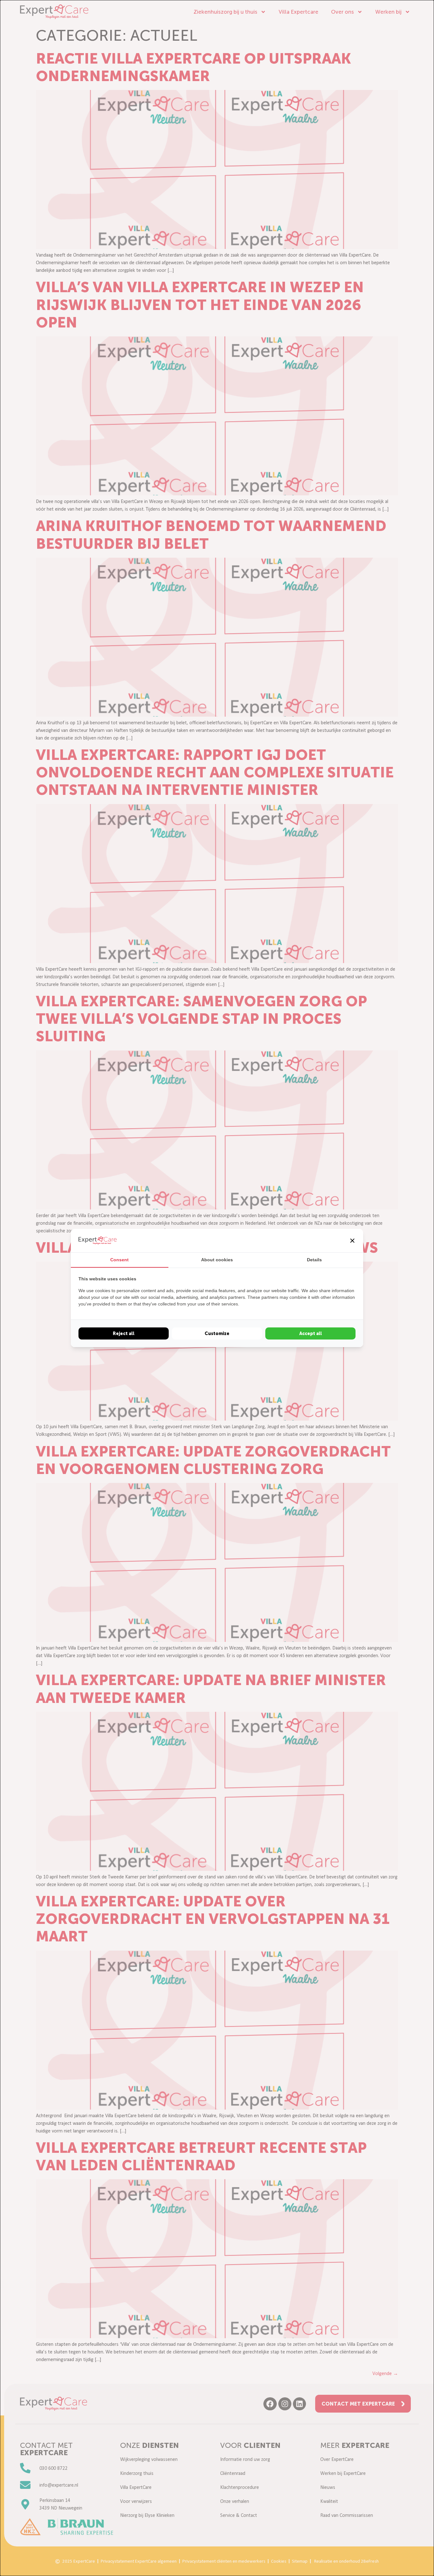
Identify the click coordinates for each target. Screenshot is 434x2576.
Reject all (124, 1333)
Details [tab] (314, 1260)
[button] (352, 1241)
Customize (217, 1333)
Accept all (311, 1333)
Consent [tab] (119, 1260)
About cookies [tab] (217, 1260)
